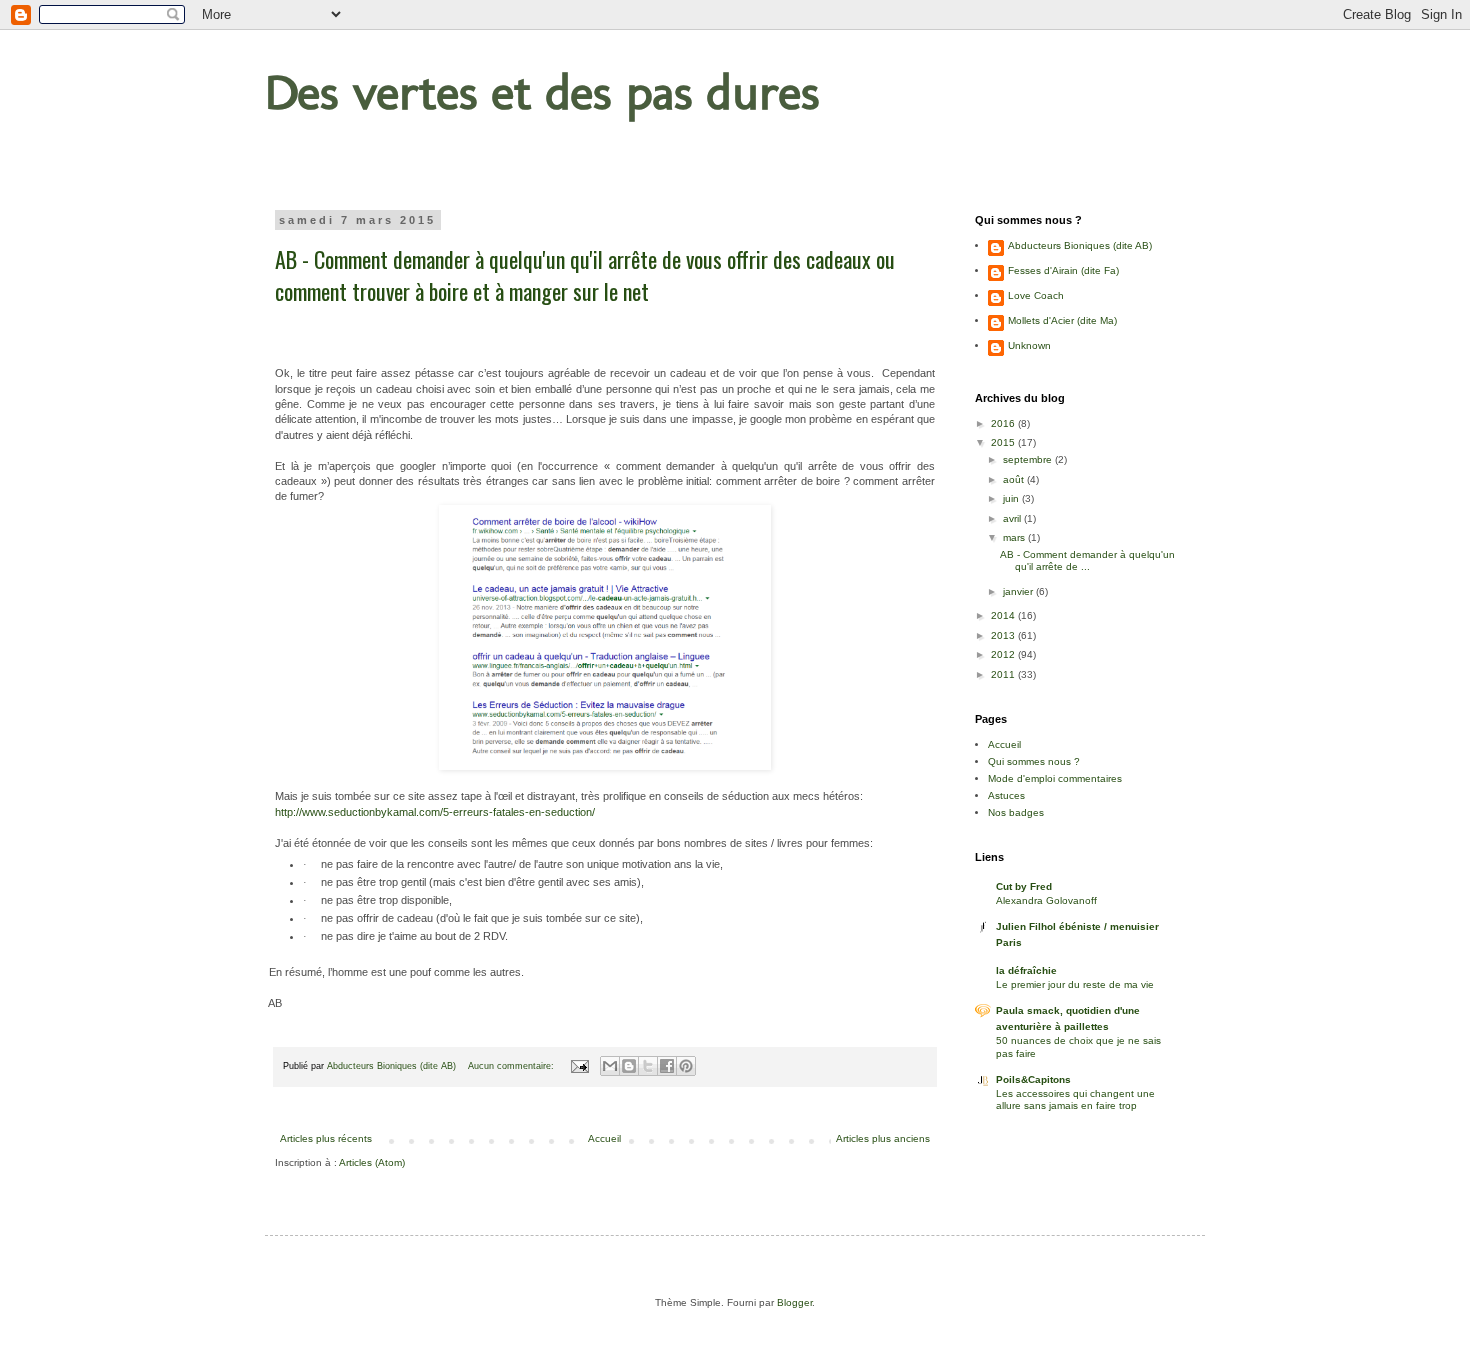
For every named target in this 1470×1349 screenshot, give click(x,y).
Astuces (1006, 795)
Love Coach (1036, 295)
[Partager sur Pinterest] (686, 1066)
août (1015, 479)
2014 (1004, 615)
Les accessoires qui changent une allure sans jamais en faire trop (1075, 1099)
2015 (1004, 442)
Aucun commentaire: (512, 1066)
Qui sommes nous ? (1034, 761)
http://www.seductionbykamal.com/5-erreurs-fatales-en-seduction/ (435, 812)
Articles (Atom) (372, 1162)
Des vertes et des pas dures (542, 92)
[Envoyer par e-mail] (610, 1066)
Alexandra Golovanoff (1046, 900)
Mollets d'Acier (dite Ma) (1062, 320)
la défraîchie (1026, 970)
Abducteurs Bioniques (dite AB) (1080, 245)
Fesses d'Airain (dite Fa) (1063, 270)
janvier (1019, 591)
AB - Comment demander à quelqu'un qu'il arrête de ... (1087, 560)
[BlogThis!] (629, 1066)
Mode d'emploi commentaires (1055, 778)
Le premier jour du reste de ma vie (1075, 984)
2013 (1004, 635)
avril (1013, 518)
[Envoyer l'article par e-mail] (579, 1066)
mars (1015, 537)
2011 (1004, 674)
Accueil (604, 1138)
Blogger (794, 1302)
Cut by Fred (1024, 886)
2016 (1004, 423)
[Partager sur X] (648, 1066)
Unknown (1029, 345)
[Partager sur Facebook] (667, 1066)
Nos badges (1016, 812)
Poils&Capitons (1033, 1079)
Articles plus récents (326, 1138)
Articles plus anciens (883, 1138)
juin (1012, 498)
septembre (1029, 459)
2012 (1004, 654)
